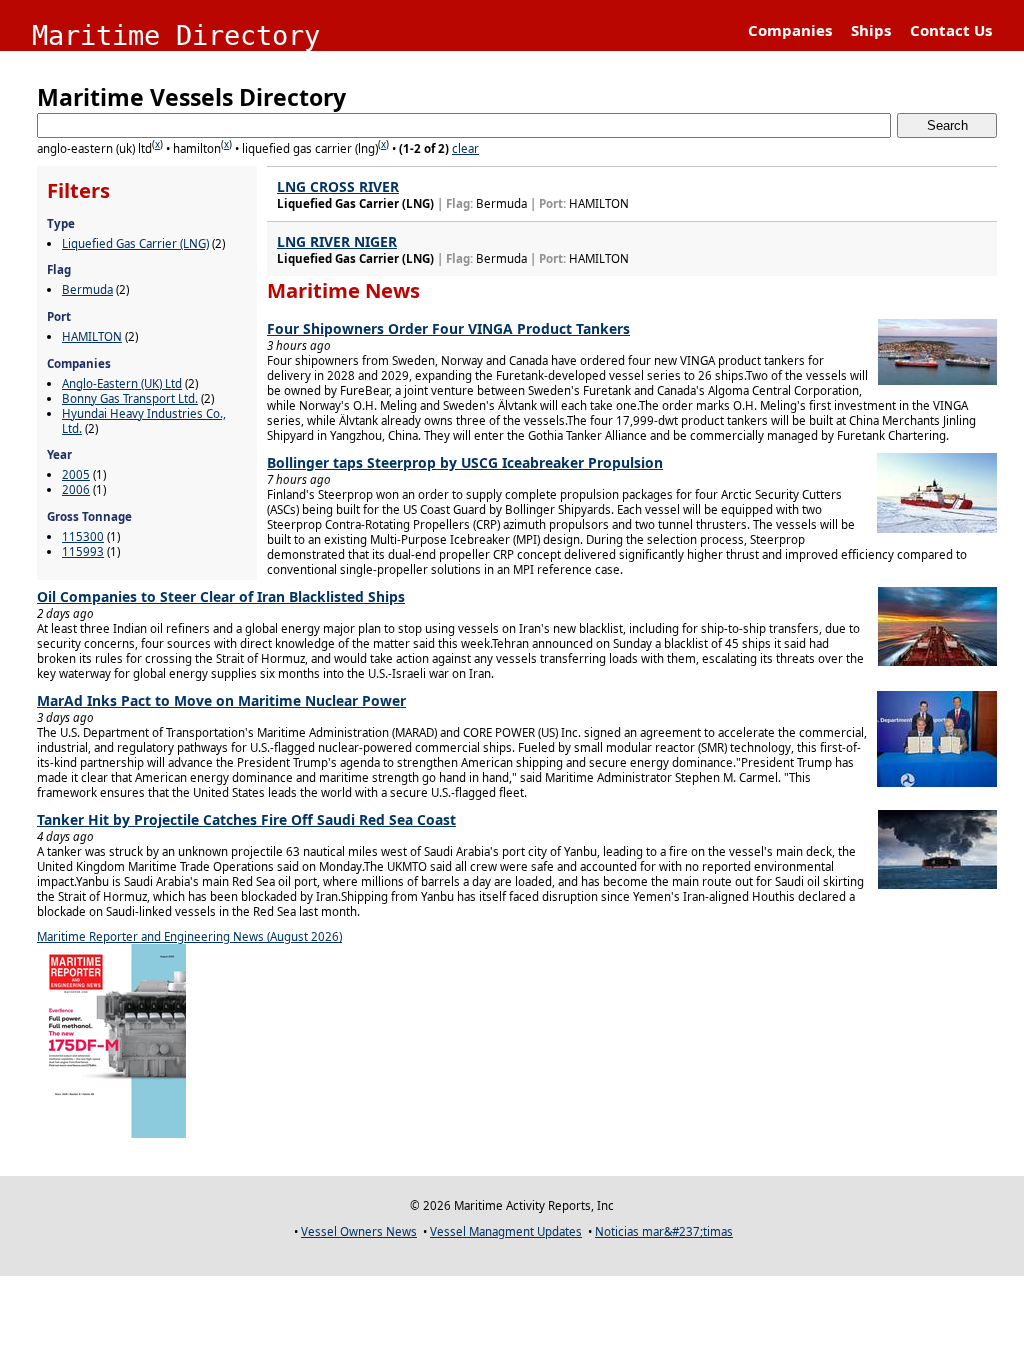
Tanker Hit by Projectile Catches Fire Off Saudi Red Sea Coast (246, 819)
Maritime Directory (176, 35)
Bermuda (87, 289)
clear (465, 148)
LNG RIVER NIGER (337, 241)
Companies (790, 30)
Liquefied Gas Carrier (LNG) (135, 243)
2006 (76, 489)
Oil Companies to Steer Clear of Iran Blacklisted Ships (221, 596)
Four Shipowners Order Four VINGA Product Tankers (448, 328)
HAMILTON (92, 336)
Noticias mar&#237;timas (664, 1231)
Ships (871, 30)
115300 (83, 536)
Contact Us (951, 30)
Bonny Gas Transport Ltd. (130, 398)
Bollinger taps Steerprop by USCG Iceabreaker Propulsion (465, 462)
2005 (76, 474)
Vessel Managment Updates (506, 1231)
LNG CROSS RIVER (338, 186)
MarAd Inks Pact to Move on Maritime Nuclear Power (221, 700)
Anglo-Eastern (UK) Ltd (122, 383)
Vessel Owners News (359, 1231)
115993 (83, 551)
